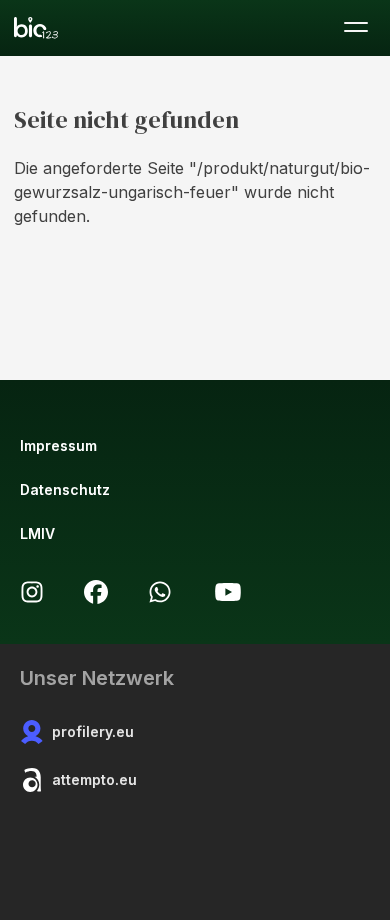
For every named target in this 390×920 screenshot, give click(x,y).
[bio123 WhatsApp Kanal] (160, 592)
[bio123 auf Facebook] (96, 592)
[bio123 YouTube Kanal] (228, 592)
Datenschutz (65, 489)
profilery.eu (93, 731)
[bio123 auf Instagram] (32, 592)
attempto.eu (94, 779)
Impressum (58, 445)
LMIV (37, 533)
